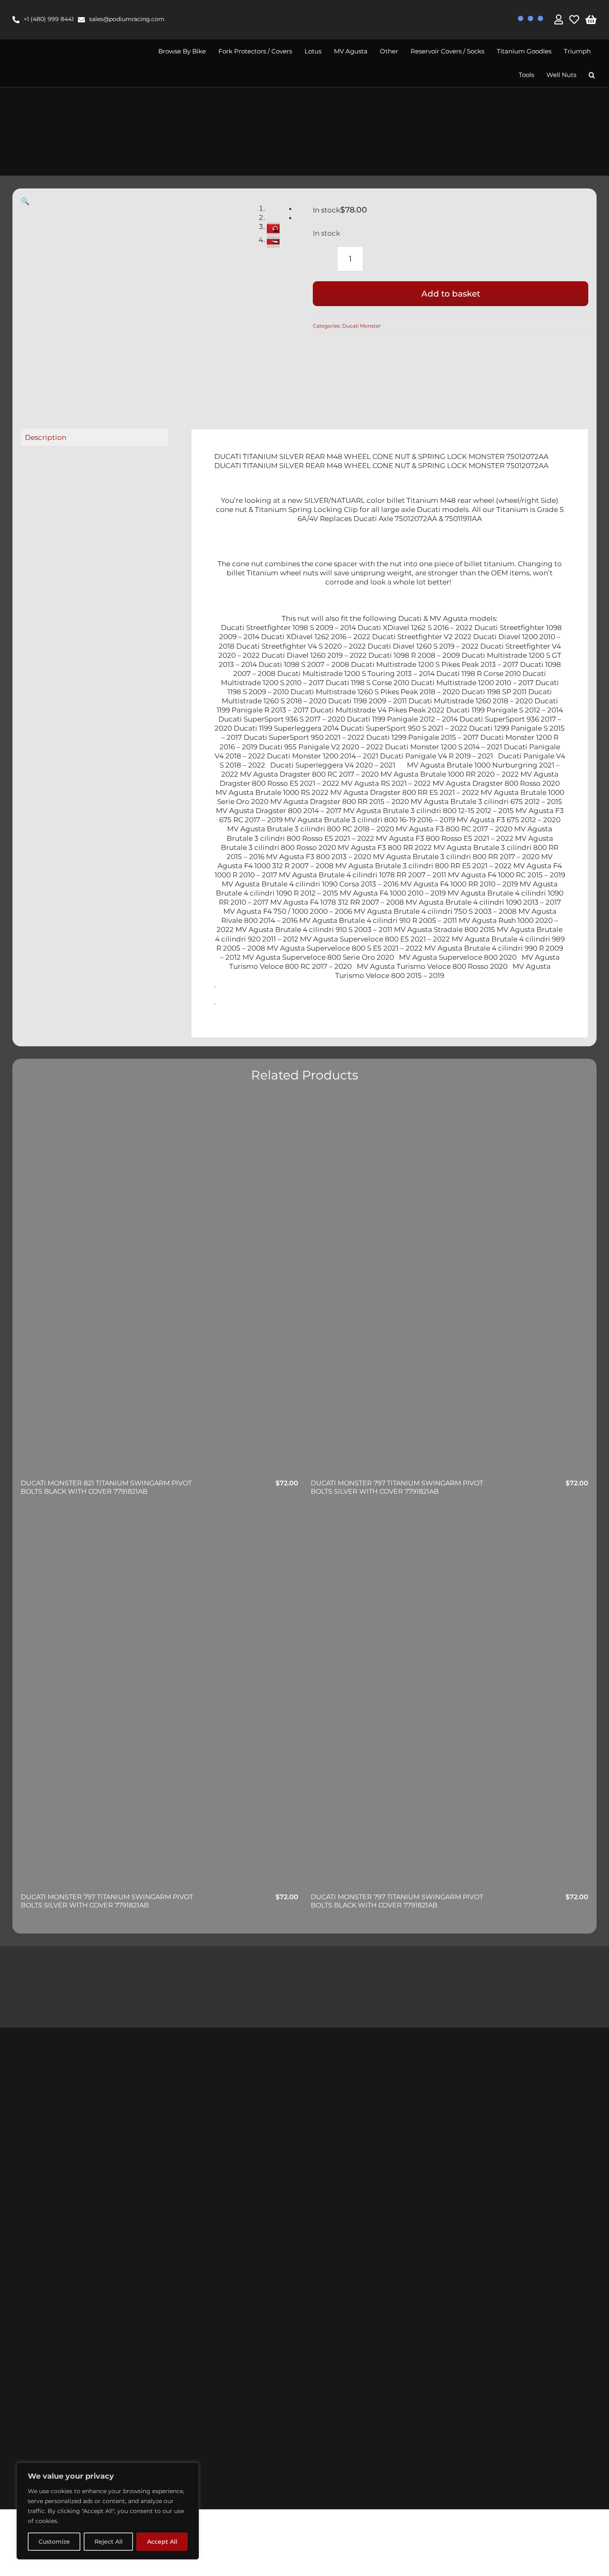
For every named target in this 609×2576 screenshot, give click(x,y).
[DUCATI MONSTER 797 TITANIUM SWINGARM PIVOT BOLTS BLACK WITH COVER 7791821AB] (450, 1701)
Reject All (109, 2542)
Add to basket (451, 294)
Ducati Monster (361, 326)
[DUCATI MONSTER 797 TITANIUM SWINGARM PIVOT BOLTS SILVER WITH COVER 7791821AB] (450, 1287)
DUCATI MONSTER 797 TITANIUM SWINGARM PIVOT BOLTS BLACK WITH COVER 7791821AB (397, 1901)
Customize (54, 2542)
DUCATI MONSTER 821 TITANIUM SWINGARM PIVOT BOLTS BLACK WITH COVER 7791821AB (106, 1487)
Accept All (162, 2542)
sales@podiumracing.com (127, 19)
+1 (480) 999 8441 (49, 19)
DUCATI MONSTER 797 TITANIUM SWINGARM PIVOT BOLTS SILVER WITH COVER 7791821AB (397, 1487)
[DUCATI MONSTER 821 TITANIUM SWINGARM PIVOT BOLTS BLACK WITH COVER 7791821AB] (159, 1287)
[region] (108, 2511)
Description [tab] (46, 437)
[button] (592, 75)
